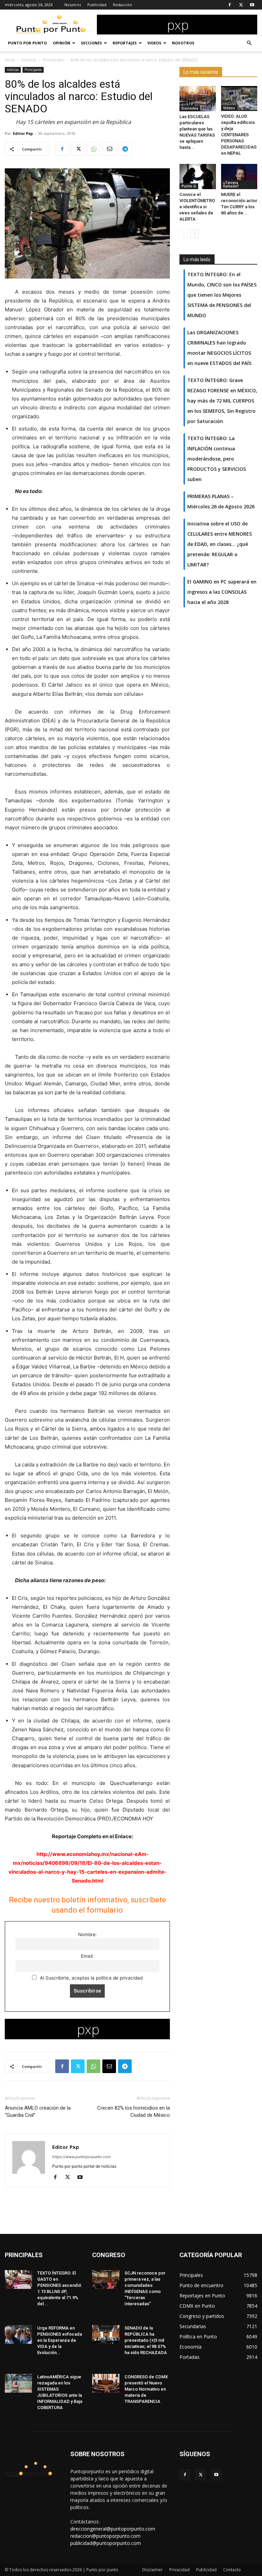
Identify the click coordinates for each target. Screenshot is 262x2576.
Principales (54, 60)
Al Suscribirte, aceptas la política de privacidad (91, 1978)
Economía (190, 108)
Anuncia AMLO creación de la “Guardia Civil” (38, 2112)
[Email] (109, 149)
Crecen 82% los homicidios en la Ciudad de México (134, 2112)
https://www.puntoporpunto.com (82, 2157)
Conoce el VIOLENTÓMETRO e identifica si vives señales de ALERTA (197, 207)
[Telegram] (125, 149)
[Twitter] (241, 5)
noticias (29, 60)
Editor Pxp (23, 133)
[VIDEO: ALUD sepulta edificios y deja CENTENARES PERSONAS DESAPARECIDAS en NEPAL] (239, 98)
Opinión (62, 43)
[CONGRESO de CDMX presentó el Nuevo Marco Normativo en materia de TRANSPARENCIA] (106, 2383)
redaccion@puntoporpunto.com (105, 2536)
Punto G (189, 186)
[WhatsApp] (93, 149)
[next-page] (195, 234)
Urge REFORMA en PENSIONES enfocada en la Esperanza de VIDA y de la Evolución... (60, 2340)
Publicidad (97, 5)
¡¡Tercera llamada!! (231, 184)
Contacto (232, 2570)
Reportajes (125, 43)
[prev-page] (184, 234)
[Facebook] (230, 5)
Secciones (91, 43)
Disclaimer (152, 2570)
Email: (87, 1956)
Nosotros (73, 5)
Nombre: (88, 1934)
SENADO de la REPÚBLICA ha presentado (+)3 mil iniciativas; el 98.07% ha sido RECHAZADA (146, 2340)
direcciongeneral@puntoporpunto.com (113, 2529)
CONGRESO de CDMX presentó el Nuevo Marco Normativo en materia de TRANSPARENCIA (146, 2389)
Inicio (10, 60)
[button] (249, 43)
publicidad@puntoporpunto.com (106, 2543)
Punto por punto (27, 43)
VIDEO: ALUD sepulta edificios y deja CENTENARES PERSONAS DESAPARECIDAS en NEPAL (239, 135)
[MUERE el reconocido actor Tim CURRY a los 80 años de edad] (239, 176)
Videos (154, 43)
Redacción (122, 5)
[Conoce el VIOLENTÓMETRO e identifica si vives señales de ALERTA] (198, 176)
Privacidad (179, 2570)
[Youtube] (252, 5)
